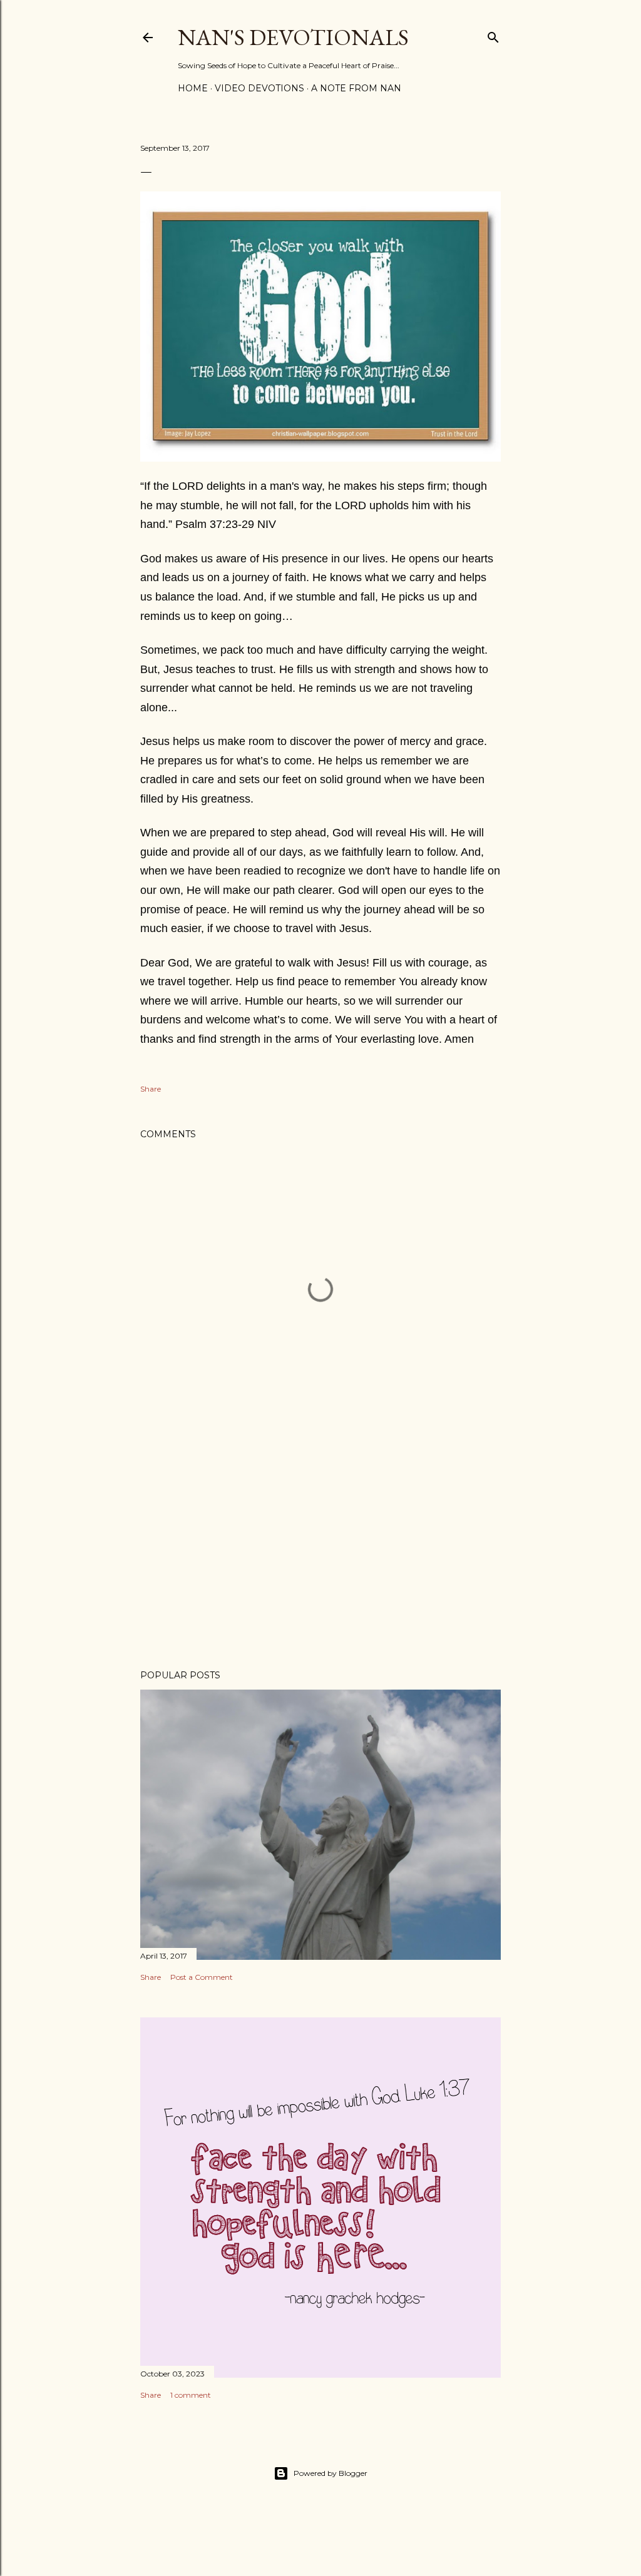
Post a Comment (202, 1977)
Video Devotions (259, 88)
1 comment (191, 2395)
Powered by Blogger (331, 2473)
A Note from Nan (356, 88)
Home (193, 88)
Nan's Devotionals (293, 37)
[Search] (493, 35)
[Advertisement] (320, 1551)
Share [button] (151, 1089)
